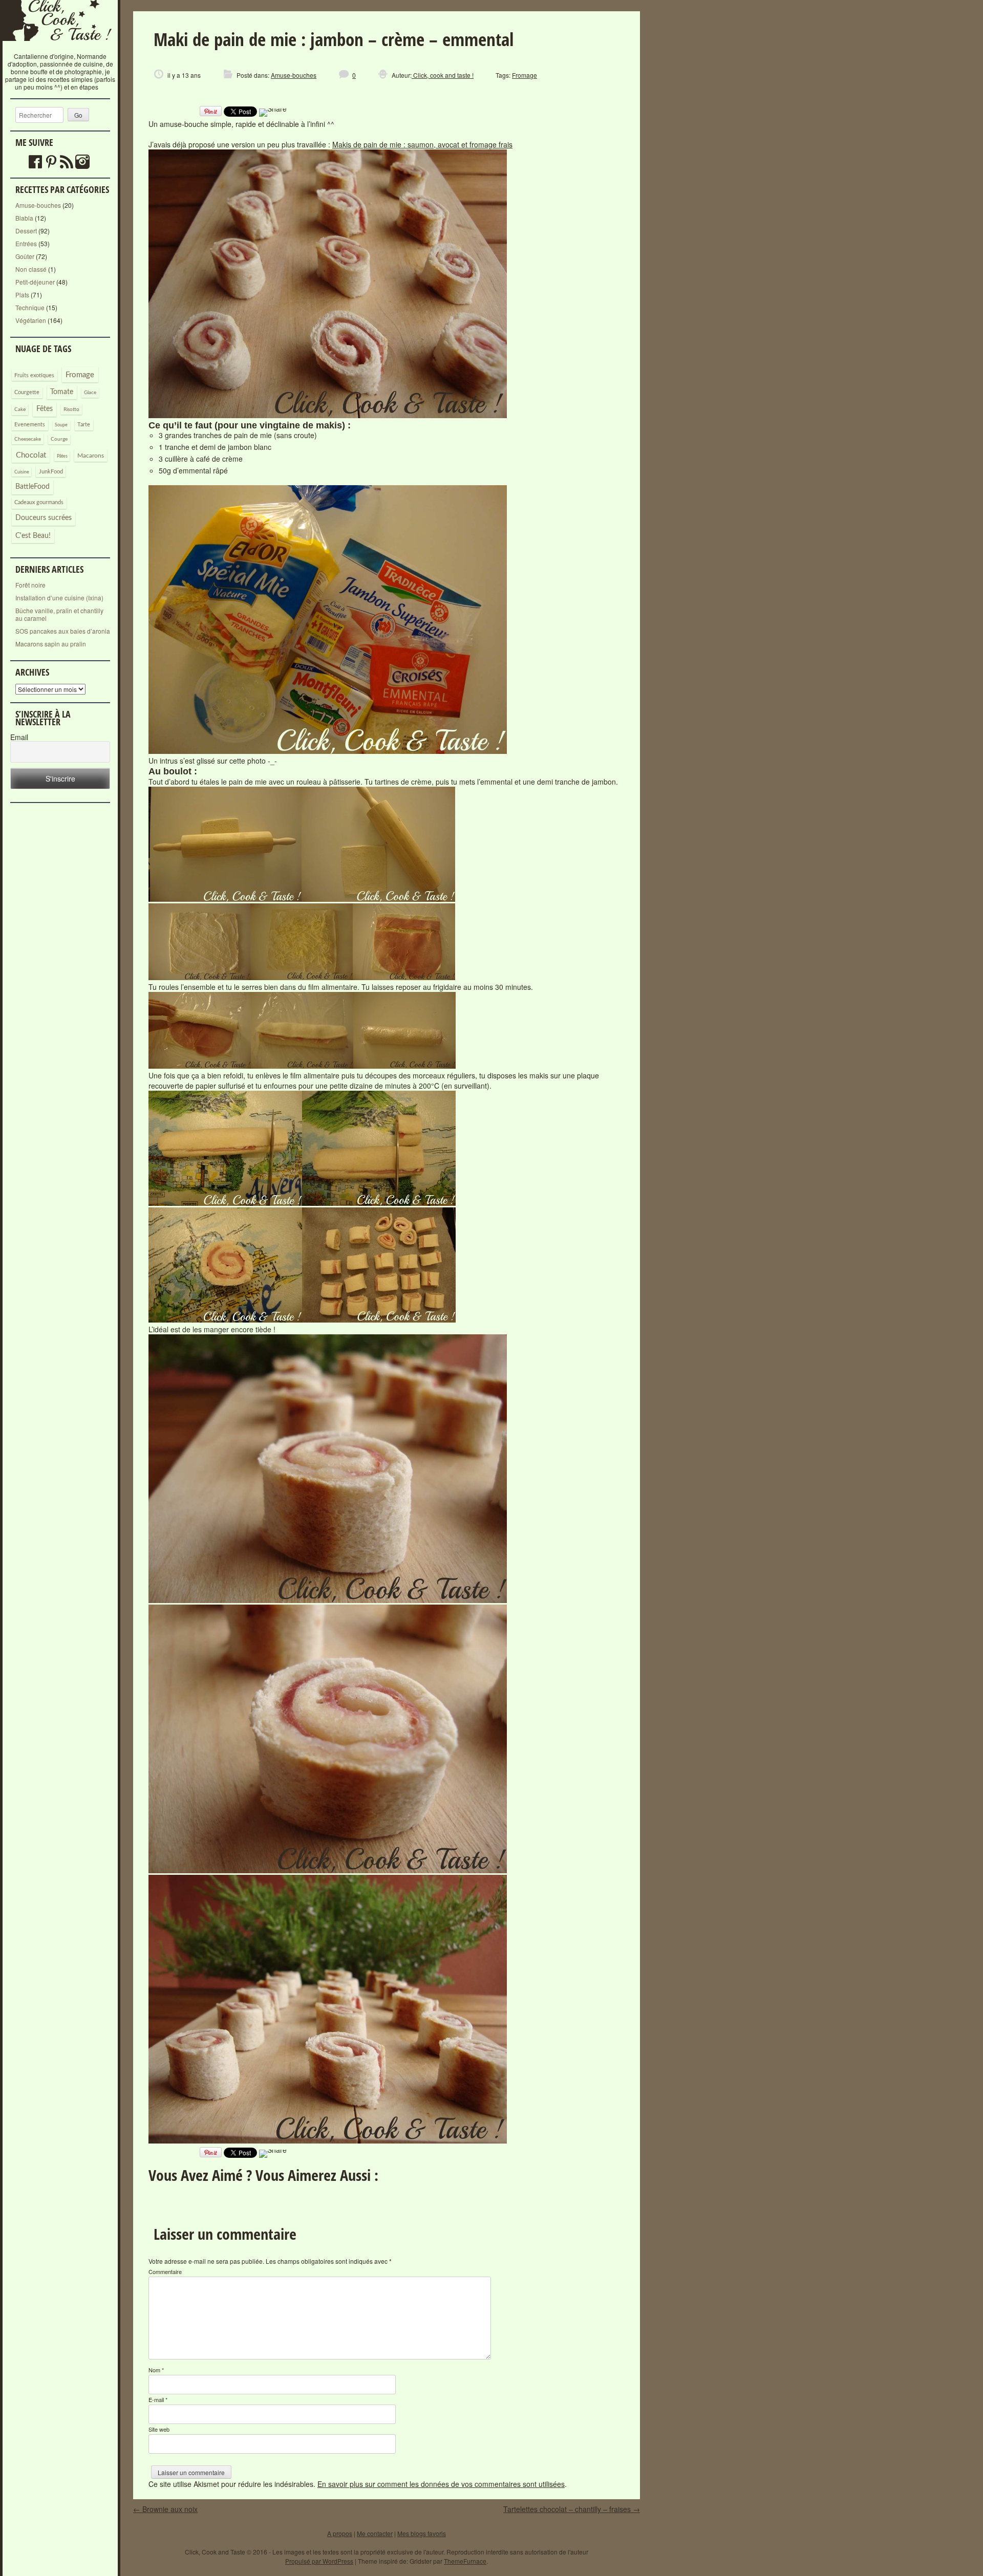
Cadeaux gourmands (39, 502)
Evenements (30, 425)
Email (19, 737)
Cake (20, 409)
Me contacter (375, 2533)
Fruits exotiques (34, 376)
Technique (30, 307)
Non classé (31, 269)
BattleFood (33, 487)
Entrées (26, 243)
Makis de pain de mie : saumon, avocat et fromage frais (422, 144)
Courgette (27, 392)
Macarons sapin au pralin (51, 644)
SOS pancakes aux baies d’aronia (63, 631)
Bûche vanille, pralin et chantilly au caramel (59, 614)
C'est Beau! (33, 536)
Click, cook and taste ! (443, 75)
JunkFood (51, 472)
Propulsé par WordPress (319, 2561)
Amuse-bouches (38, 205)
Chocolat (31, 455)
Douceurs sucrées (44, 518)
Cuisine (22, 472)
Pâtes (62, 456)
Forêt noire (30, 585)
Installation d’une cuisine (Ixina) (59, 598)
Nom (156, 2370)
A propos (340, 2533)
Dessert (26, 231)
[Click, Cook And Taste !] (60, 48)
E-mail (158, 2399)
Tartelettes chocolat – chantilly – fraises (572, 2509)
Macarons (91, 456)
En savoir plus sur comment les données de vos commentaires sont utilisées (441, 2484)
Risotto (71, 409)
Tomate (62, 392)
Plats (22, 295)
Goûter (25, 256)
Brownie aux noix (165, 2509)
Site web (159, 2429)
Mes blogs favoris (422, 2533)
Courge (59, 439)
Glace (90, 393)
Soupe (61, 425)
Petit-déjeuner (35, 282)
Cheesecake (28, 439)
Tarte (84, 425)
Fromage (80, 375)
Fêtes (45, 409)
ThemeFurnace (465, 2561)
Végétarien (31, 320)
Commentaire (165, 2271)
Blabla (24, 218)
